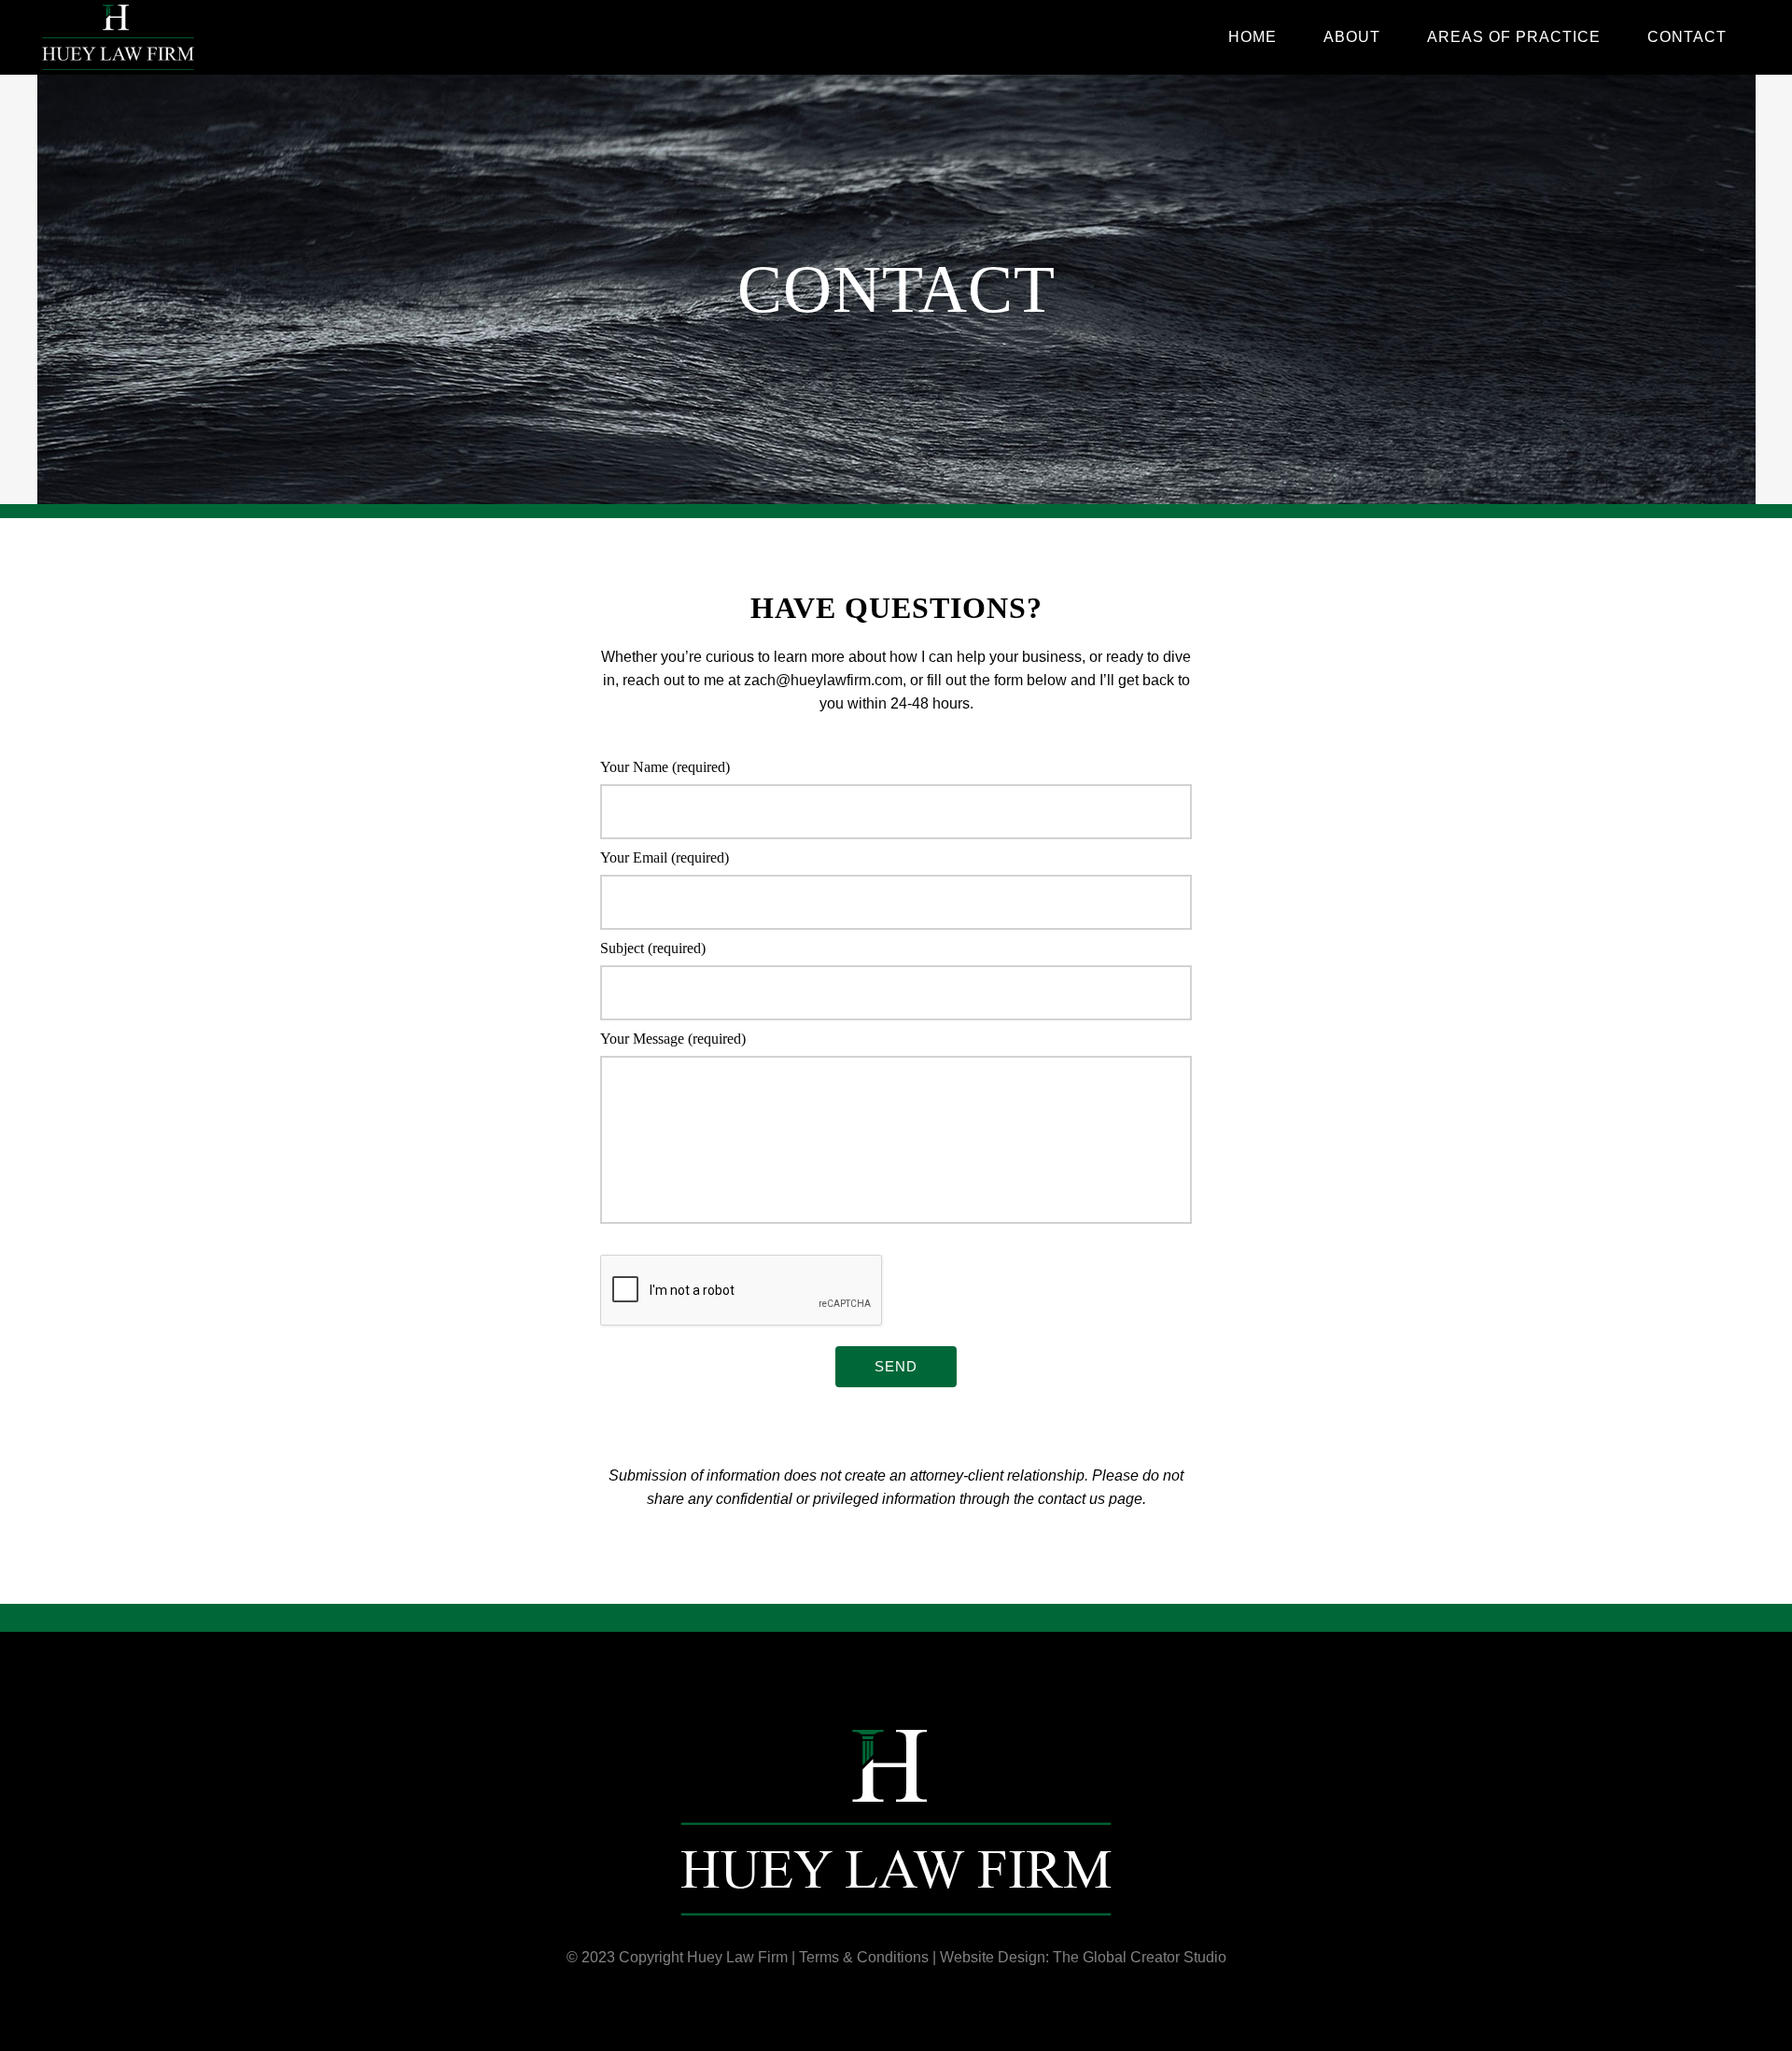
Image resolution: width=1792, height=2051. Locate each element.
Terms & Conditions (864, 1957)
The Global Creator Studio (1140, 1957)
